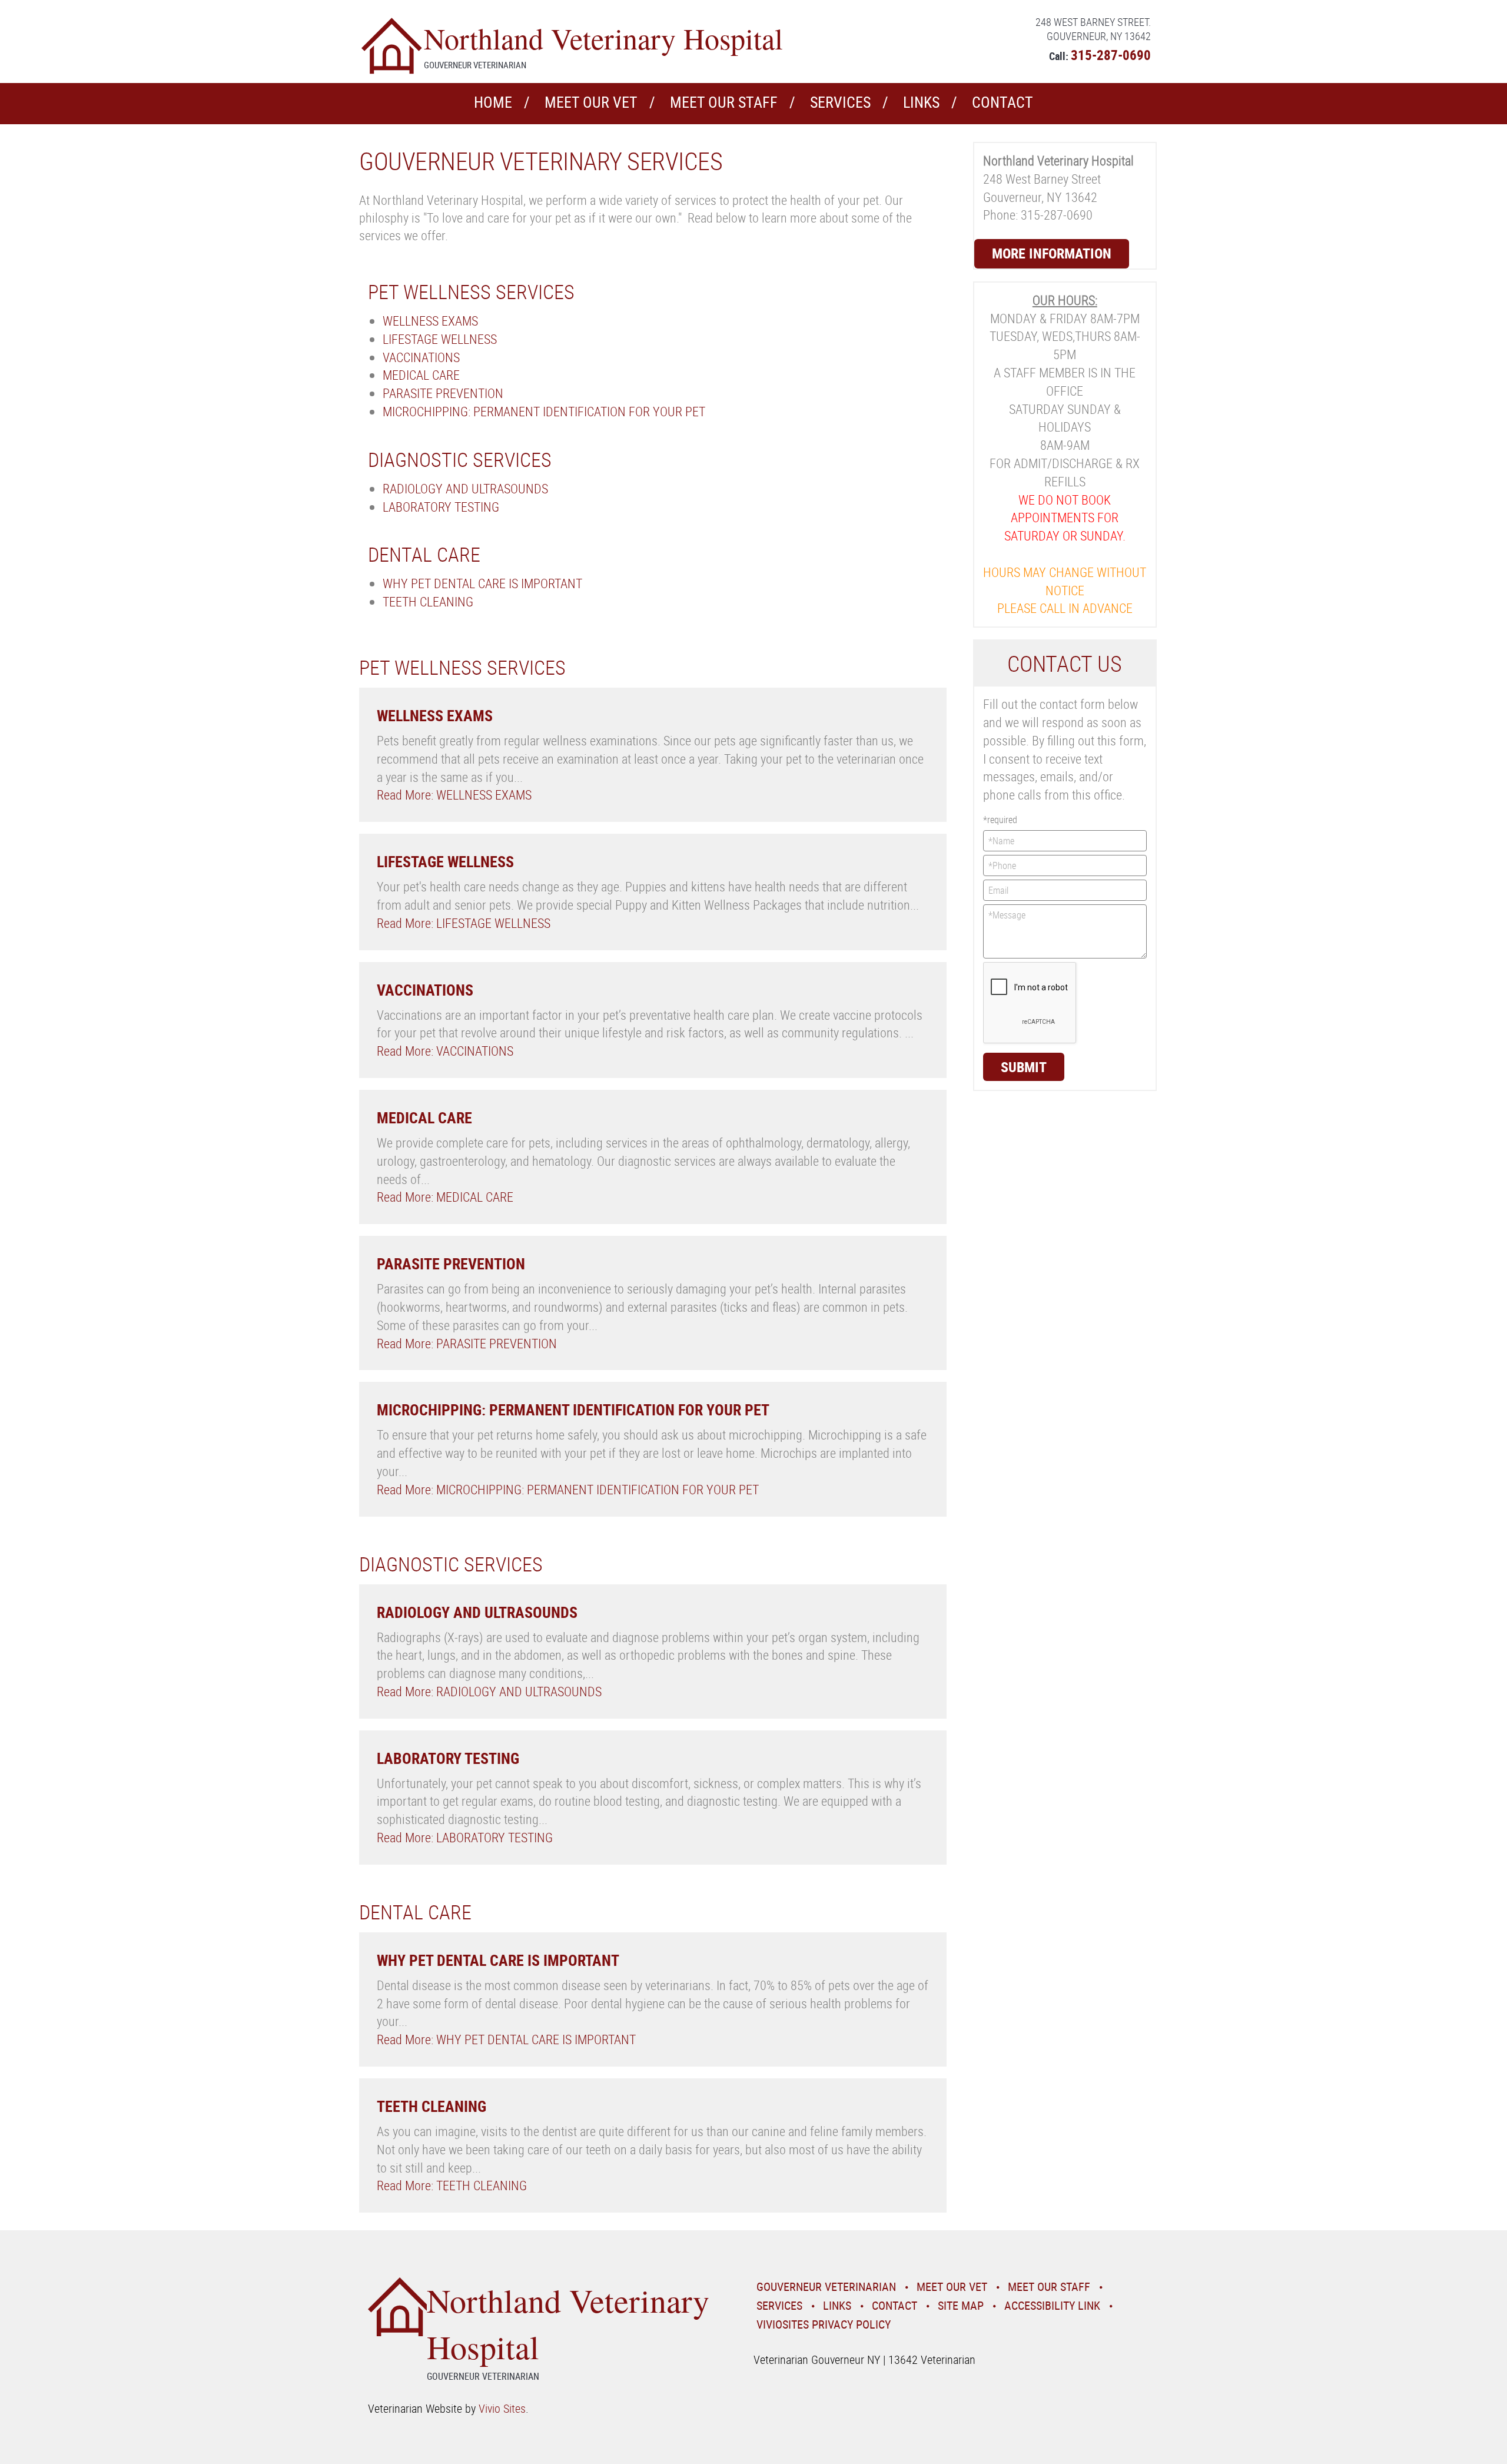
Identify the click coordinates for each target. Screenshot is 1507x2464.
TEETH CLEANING (428, 601)
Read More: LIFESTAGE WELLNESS (464, 923)
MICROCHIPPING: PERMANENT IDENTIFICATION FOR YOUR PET (544, 411)
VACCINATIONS (421, 357)
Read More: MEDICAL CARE (445, 1197)
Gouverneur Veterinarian (826, 2286)
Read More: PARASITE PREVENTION (467, 1343)
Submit (1024, 1067)
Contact (1003, 102)
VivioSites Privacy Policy (824, 2324)
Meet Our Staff (724, 102)
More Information (1052, 253)
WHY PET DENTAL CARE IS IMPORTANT (482, 583)
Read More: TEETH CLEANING (452, 2185)
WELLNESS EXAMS (430, 321)
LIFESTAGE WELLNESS (440, 339)
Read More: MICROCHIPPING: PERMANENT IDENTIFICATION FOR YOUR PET (568, 1489)
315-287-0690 (1111, 55)
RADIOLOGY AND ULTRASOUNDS (465, 488)
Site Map (961, 2305)
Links (921, 102)
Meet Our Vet (591, 102)
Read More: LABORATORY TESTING (465, 1837)
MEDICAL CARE (421, 375)
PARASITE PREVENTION (443, 393)
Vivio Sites (502, 2408)
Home (493, 102)
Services (840, 102)
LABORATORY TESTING (441, 507)
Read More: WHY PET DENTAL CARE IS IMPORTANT (506, 2039)
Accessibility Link (1052, 2305)
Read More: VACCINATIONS (445, 1051)
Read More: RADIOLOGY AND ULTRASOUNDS (489, 1691)
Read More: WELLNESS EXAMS (454, 795)
